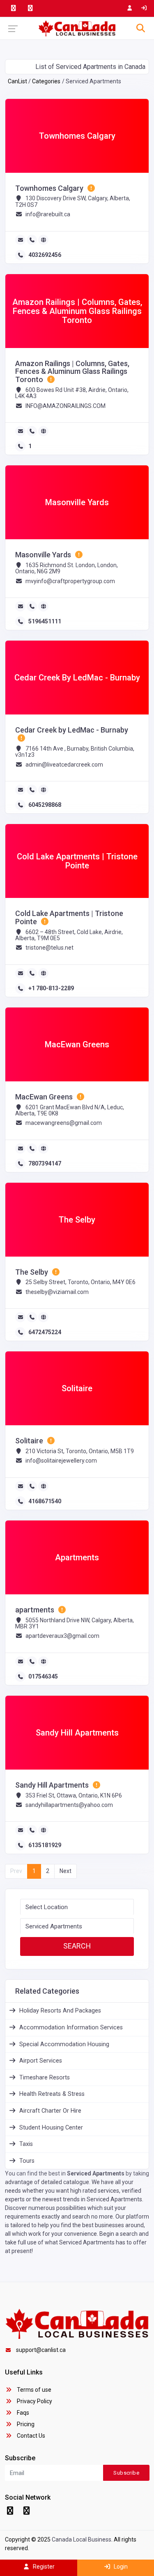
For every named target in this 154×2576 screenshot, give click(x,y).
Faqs (22, 2413)
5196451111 (45, 621)
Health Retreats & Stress (52, 2094)
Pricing (25, 2424)
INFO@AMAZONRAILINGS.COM (66, 406)
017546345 (43, 1676)
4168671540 (45, 1501)
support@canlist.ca (41, 2350)
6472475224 (45, 1332)
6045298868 (45, 805)
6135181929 (45, 1845)
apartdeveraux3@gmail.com (62, 1636)
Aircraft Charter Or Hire (50, 2111)
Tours (27, 2161)
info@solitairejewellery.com (61, 1461)
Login (120, 2567)
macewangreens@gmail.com (64, 1123)
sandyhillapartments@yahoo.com (69, 1805)
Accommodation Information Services (71, 2028)
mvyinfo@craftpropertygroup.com (70, 581)
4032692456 (45, 255)
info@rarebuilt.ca (48, 214)
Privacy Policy (34, 2401)
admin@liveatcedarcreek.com (64, 765)
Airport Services (41, 2061)
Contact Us (30, 2436)
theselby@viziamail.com (57, 1292)
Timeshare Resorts (45, 2078)
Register (43, 2567)
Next (66, 1871)
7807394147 (45, 1163)
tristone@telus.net (49, 948)
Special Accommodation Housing (64, 2044)
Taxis (26, 2144)
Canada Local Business (82, 2539)
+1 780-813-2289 (51, 988)
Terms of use (33, 2390)
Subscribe (126, 2473)
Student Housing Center (51, 2128)
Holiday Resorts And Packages (60, 2011)
